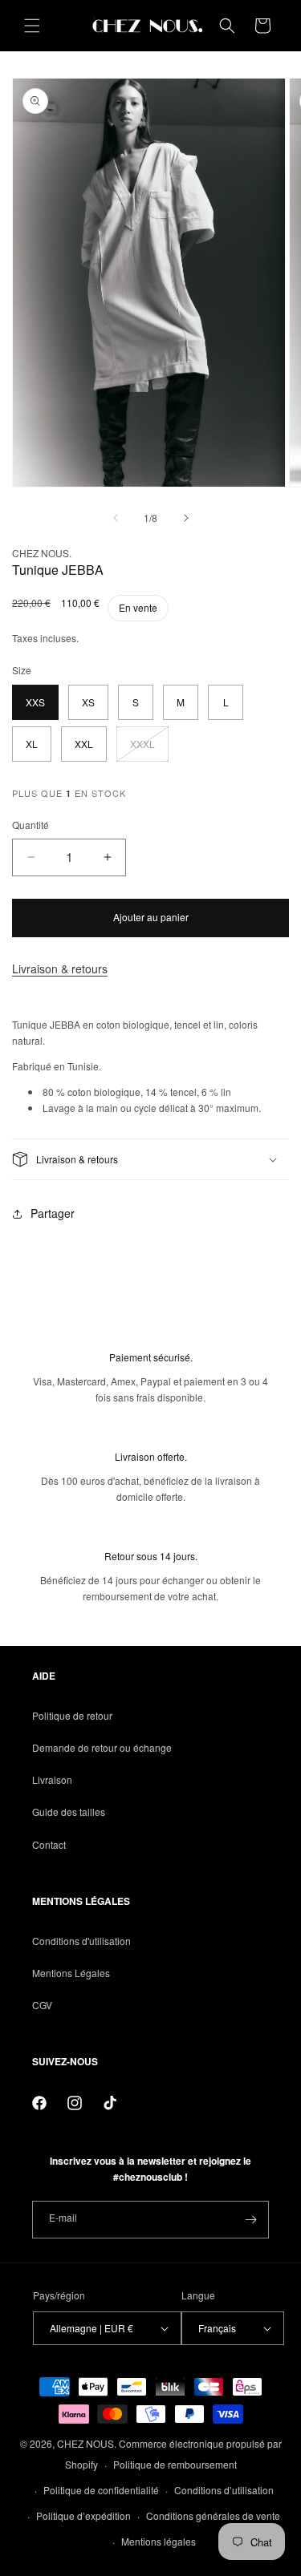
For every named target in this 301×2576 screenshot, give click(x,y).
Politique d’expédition (83, 2515)
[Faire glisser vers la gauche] (116, 518)
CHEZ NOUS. (87, 2443)
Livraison (52, 1779)
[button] (32, 26)
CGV (42, 2005)
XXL (84, 744)
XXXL (149, 749)
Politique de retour (72, 1715)
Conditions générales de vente (213, 2515)
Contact (49, 1844)
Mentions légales (159, 2541)
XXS (35, 702)
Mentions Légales (71, 1973)
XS (88, 702)
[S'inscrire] (250, 2220)
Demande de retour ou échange (102, 1747)
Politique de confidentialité (101, 2490)
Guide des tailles (69, 1812)
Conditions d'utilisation (81, 1941)
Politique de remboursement (175, 2464)
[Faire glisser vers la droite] (186, 518)
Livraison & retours (60, 969)
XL (32, 744)
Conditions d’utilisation (224, 2490)
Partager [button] (53, 1213)
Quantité (31, 825)
